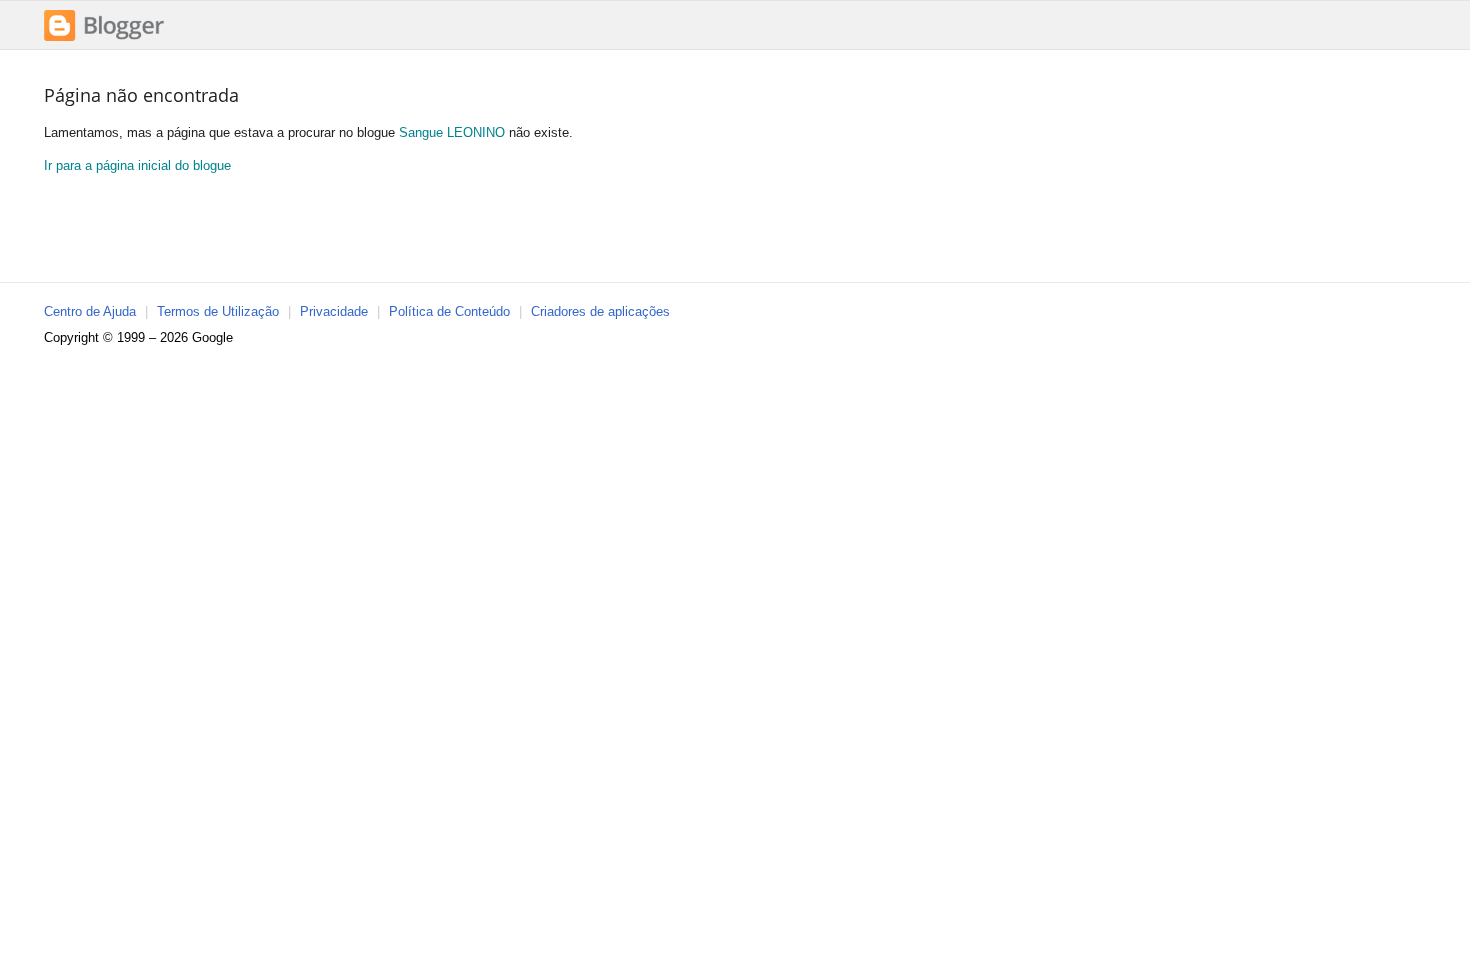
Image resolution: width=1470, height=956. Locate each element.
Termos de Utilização (218, 311)
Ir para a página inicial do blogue (137, 165)
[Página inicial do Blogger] (104, 38)
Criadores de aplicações (600, 311)
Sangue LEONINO (452, 132)
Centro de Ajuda (90, 311)
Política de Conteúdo (449, 311)
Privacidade (334, 311)
